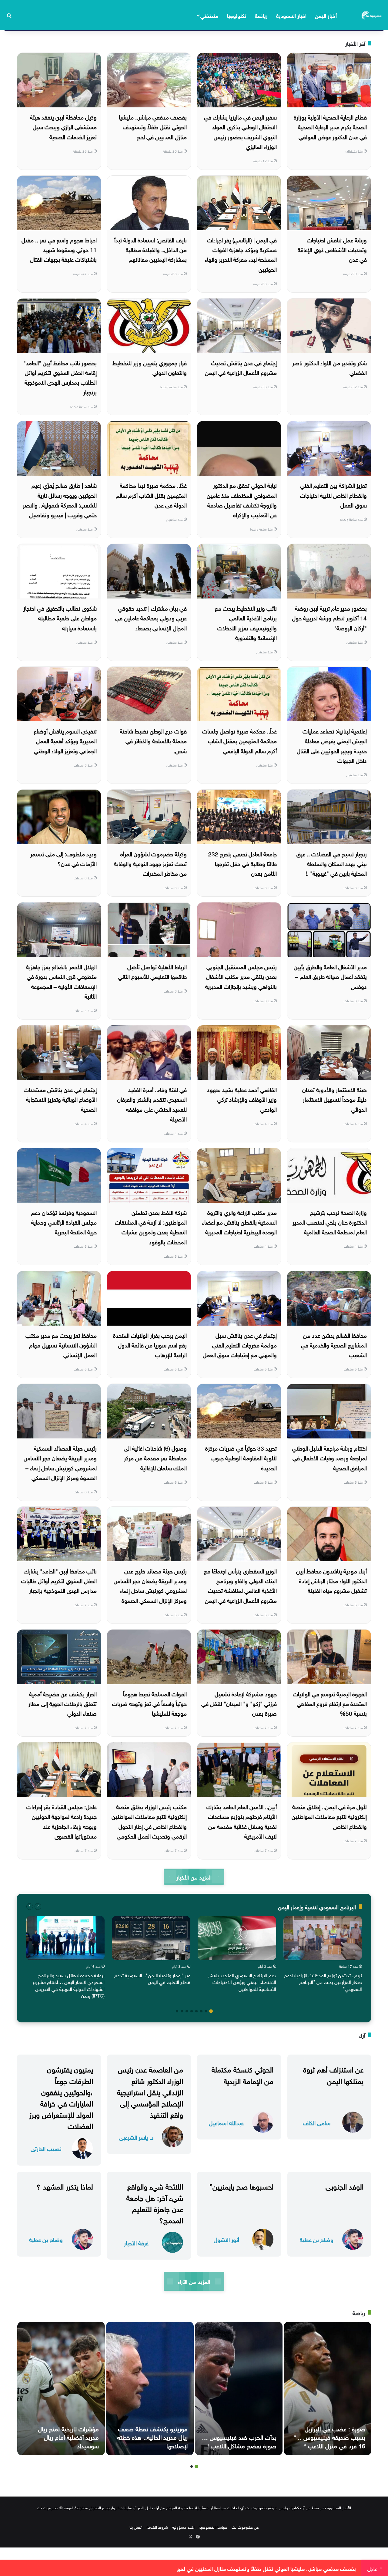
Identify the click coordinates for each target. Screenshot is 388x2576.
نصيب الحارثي (46, 2148)
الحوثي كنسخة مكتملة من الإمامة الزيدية (242, 2074)
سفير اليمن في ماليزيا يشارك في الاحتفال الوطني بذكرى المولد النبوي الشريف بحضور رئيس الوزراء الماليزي (240, 131)
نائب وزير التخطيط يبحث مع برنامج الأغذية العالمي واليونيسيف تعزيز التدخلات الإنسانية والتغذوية (246, 622)
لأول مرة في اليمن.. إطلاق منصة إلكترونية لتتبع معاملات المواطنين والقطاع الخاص (329, 1816)
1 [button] (211, 2011)
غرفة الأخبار (136, 2242)
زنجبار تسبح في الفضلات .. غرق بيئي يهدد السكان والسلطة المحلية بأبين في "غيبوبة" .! (332, 863)
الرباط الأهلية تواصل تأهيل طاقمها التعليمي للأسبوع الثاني (152, 971)
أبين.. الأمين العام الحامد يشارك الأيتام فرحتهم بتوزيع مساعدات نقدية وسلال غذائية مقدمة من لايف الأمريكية (242, 1821)
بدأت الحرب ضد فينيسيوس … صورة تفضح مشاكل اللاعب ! (239, 2441)
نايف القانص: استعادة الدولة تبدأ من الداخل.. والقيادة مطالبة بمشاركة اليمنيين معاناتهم (151, 249)
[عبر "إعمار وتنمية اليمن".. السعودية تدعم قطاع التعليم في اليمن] (151, 1938)
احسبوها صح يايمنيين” (241, 2186)
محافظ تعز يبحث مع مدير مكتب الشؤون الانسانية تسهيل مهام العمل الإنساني (61, 1345)
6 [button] (187, 2011)
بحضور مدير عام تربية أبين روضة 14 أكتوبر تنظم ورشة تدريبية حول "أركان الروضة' (329, 617)
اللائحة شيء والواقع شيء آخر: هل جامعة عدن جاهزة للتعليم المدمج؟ (155, 2203)
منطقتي (209, 15)
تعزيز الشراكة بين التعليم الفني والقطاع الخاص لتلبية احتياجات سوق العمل (333, 495)
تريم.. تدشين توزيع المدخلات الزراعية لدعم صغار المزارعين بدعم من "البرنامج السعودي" (323, 1982)
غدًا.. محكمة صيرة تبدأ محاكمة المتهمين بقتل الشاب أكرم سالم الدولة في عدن (151, 495)
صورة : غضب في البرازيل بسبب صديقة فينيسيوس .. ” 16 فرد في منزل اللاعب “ (329, 2436)
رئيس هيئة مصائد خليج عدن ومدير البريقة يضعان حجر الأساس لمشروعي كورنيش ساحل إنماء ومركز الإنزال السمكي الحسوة (150, 1585)
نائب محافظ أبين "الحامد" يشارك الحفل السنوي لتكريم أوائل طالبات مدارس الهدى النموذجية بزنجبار (59, 1580)
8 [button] (177, 2011)
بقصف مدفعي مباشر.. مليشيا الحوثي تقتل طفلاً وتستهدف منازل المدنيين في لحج (153, 126)
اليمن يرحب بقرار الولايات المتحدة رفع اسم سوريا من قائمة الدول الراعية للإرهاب (150, 1345)
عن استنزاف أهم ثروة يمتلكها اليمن (333, 2074)
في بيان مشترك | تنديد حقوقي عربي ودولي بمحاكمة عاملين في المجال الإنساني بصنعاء (151, 617)
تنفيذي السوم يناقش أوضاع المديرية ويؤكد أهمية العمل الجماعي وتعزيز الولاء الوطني (65, 740)
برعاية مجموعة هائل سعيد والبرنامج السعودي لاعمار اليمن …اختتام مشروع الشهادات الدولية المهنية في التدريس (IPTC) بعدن (69, 1985)
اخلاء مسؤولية (183, 2527)
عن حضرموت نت (245, 2527)
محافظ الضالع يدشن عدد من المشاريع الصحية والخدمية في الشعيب (334, 1345)
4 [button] (196, 2011)
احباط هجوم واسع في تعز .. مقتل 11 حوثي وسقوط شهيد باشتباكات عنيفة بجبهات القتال (59, 249)
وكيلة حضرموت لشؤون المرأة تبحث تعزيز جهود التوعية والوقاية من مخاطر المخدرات (150, 863)
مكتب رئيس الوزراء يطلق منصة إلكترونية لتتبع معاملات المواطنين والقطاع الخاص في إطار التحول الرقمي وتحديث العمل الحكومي (149, 1821)
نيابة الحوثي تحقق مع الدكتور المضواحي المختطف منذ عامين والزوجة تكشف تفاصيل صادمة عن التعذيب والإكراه (242, 499)
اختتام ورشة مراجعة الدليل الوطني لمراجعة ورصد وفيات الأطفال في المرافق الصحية (329, 1457)
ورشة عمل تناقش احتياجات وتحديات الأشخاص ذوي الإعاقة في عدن (332, 249)
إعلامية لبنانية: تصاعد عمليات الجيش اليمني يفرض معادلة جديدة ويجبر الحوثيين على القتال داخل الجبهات (332, 745)
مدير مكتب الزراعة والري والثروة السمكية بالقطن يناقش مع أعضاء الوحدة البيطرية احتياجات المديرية (239, 1222)
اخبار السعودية (291, 15)
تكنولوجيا (237, 15)
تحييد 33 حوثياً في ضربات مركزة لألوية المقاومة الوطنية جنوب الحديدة (241, 1457)
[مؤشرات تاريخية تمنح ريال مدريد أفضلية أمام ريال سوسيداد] (61, 2389)
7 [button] (182, 2011)
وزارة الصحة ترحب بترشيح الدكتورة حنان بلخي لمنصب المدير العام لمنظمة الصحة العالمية (330, 1222)
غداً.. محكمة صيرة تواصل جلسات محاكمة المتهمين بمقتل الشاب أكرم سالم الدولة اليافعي (239, 740)
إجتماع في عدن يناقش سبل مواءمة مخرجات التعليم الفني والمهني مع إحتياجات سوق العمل (240, 1345)
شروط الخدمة (157, 2527)
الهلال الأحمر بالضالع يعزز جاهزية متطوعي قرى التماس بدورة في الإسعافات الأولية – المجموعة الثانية (61, 981)
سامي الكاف (317, 2122)
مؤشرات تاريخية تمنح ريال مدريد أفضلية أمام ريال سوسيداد (68, 2436)
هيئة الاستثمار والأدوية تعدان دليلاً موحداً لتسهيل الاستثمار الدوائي (334, 1099)
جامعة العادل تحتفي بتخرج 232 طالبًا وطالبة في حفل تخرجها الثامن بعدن (242, 863)
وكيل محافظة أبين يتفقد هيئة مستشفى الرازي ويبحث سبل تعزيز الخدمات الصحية (63, 126)
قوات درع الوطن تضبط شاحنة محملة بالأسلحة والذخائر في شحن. (153, 740)
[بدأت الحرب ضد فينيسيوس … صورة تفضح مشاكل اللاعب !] (239, 2389)
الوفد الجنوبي (345, 2186)
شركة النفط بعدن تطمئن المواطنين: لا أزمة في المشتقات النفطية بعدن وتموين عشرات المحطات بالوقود (151, 1227)
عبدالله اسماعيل (226, 2122)
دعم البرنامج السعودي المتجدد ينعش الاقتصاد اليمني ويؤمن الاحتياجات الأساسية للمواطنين (242, 1982)
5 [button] (192, 2011)
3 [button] (201, 2011)
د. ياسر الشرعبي (136, 2137)
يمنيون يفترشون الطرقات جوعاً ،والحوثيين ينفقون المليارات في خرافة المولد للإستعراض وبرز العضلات (61, 2097)
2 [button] (206, 2011)
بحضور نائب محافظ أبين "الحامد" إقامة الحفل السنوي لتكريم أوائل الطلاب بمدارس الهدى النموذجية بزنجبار (60, 377)
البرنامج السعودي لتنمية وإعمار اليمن (317, 1906)
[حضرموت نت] (372, 15)
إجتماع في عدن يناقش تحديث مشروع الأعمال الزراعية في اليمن (241, 367)
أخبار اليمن (326, 15)
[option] (323, 1955)
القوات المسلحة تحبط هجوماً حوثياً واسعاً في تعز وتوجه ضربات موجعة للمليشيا (149, 1703)
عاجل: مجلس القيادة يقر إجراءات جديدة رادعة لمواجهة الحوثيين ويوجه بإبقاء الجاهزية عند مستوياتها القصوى (62, 1821)
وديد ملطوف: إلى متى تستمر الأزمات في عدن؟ (64, 858)
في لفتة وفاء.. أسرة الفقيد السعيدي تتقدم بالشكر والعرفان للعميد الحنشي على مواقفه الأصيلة (152, 1104)
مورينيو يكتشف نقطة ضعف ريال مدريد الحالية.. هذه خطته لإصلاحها (152, 2436)
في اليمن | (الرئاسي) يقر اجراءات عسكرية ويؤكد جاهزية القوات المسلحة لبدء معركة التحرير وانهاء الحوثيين (241, 254)
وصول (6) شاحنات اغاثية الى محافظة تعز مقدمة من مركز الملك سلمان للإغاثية (155, 1457)
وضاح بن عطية (317, 2239)
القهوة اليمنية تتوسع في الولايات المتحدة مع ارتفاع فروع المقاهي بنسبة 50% (330, 1703)
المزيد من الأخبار (194, 1877)
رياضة (261, 15)
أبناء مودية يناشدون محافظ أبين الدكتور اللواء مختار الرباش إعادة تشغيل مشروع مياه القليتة (331, 1580)
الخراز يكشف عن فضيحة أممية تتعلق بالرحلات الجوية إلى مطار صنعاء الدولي (63, 1703)
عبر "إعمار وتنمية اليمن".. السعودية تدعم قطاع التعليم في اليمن (152, 1978)
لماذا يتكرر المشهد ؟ (65, 2186)
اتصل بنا (136, 2527)
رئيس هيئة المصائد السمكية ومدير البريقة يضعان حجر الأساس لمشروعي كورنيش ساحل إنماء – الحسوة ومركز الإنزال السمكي (60, 1462)
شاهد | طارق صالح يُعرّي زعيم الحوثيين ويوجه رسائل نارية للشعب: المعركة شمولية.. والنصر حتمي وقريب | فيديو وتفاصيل (60, 499)
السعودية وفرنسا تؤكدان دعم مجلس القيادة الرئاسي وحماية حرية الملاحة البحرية (64, 1222)
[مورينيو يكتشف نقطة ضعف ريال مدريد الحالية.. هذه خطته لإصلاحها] (150, 2389)
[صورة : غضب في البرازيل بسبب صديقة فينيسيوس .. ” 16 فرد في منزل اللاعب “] (328, 2389)
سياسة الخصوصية (213, 2527)
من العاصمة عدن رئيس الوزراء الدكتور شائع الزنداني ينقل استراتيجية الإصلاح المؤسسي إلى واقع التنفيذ (150, 2091)
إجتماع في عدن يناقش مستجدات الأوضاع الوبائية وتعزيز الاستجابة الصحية (60, 1099)
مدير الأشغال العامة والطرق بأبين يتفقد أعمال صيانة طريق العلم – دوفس (330, 976)
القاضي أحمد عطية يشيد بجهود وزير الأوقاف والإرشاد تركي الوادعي (242, 1099)
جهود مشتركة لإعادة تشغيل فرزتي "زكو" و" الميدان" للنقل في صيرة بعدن (239, 1703)
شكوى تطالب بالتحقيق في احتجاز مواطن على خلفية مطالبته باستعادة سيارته (60, 617)
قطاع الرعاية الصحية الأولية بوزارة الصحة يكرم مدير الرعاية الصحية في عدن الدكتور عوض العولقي (330, 126)
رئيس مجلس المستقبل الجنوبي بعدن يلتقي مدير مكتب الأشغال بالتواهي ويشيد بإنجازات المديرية (241, 976)
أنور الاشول (226, 2239)
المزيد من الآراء (194, 2281)
